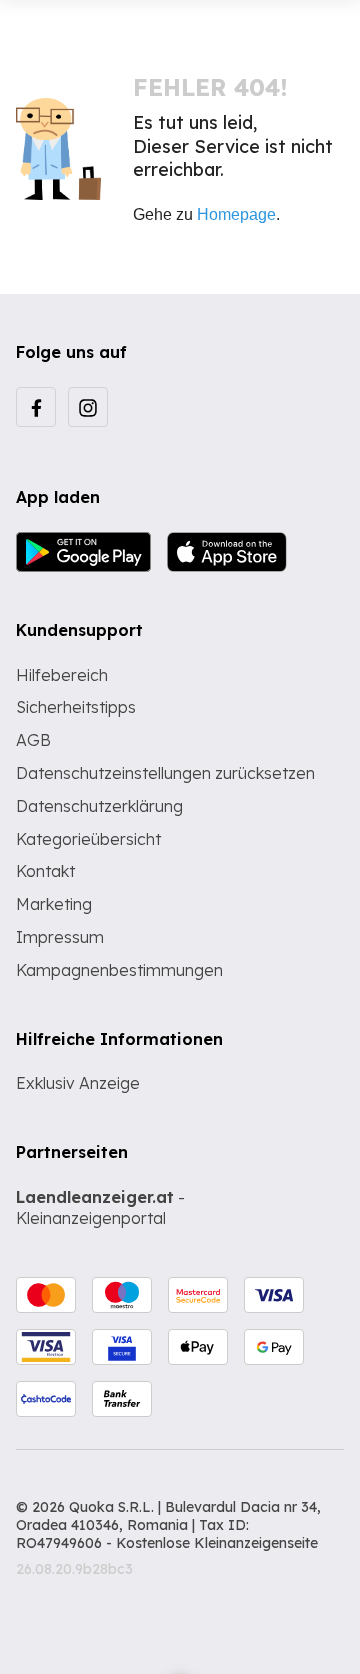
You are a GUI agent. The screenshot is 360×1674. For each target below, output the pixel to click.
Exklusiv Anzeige (78, 1083)
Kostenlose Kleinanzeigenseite (217, 1543)
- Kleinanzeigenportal (100, 1207)
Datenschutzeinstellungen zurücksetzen (165, 773)
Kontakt (45, 871)
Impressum (60, 937)
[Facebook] (36, 407)
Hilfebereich (62, 675)
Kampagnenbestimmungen (119, 970)
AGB (33, 740)
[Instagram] (88, 407)
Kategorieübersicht (88, 839)
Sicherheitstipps (76, 707)
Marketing (54, 904)
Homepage (236, 214)
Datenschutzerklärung (99, 806)
